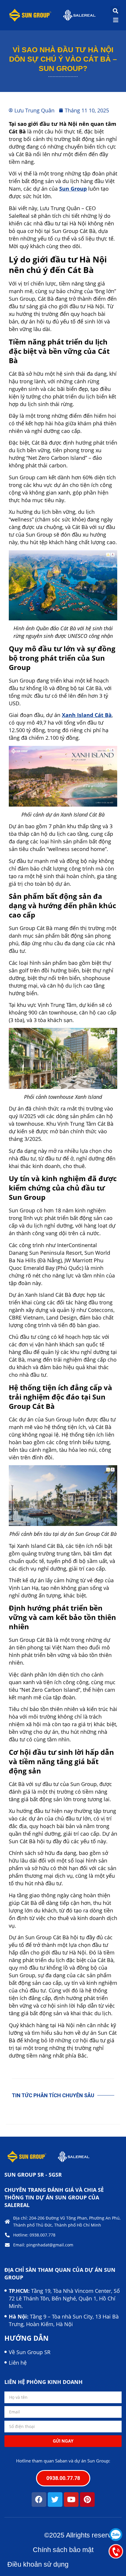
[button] (115, 11)
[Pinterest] (87, 2500)
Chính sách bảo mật (63, 2550)
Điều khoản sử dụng (38, 2564)
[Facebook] (39, 2500)
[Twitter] (55, 2500)
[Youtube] (71, 2500)
